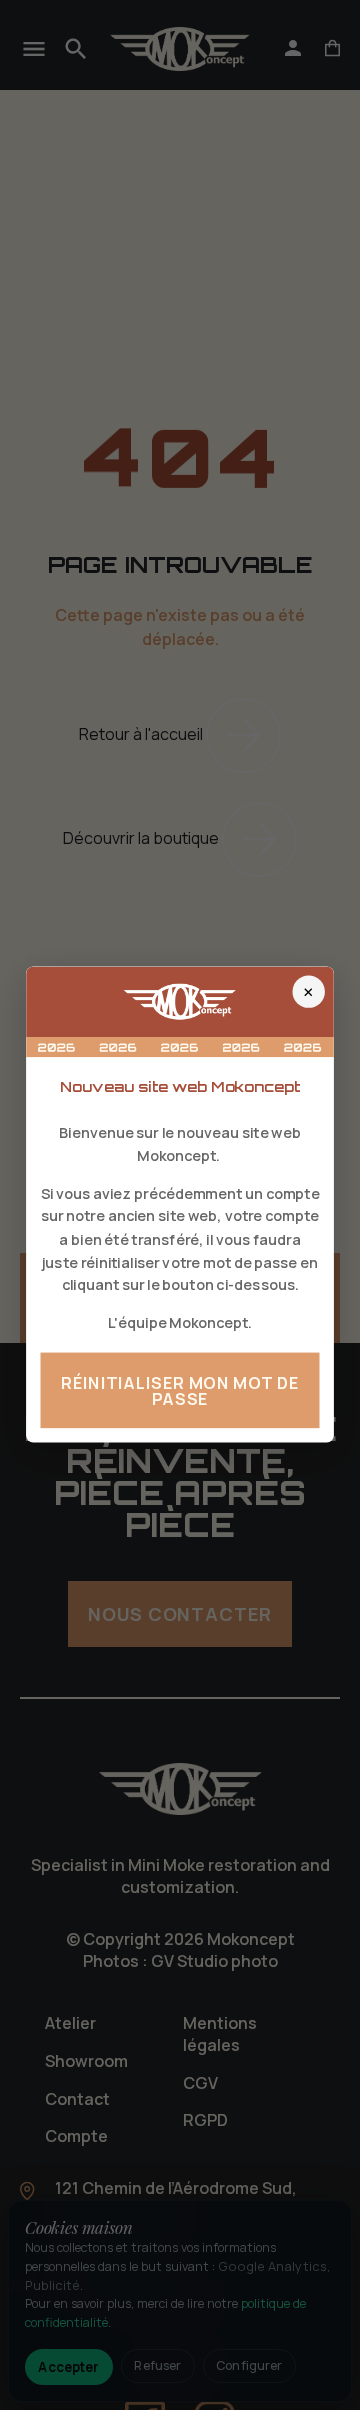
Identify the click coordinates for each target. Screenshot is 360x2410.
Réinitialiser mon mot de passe (179, 1391)
